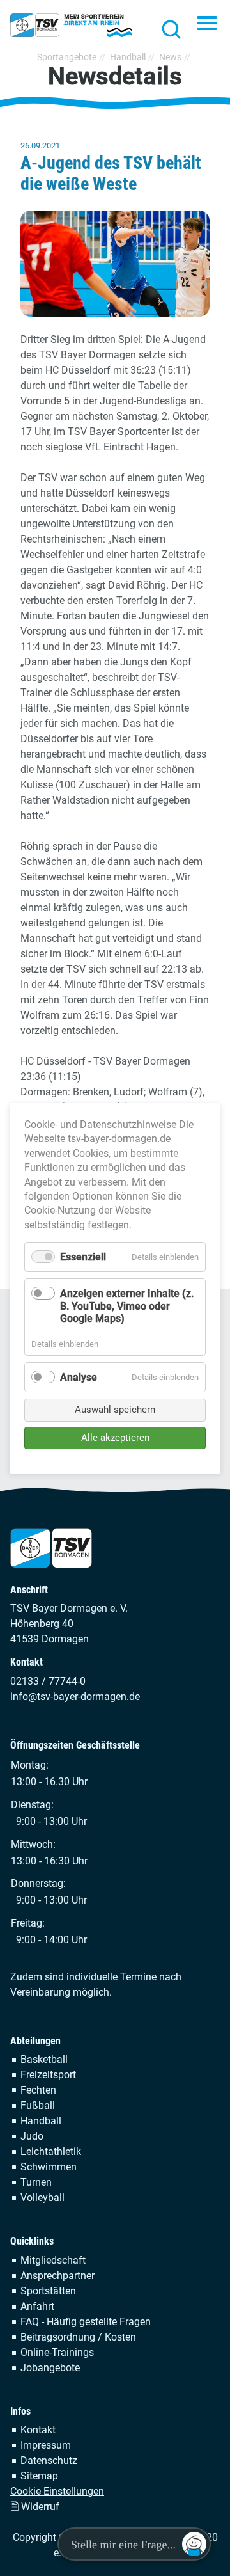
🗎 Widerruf (35, 2507)
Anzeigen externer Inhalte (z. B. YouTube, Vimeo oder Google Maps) (127, 1306)
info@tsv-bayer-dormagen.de (75, 1697)
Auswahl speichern (115, 1410)
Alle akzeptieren (115, 1437)
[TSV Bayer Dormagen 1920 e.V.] (71, 26)
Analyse (79, 1377)
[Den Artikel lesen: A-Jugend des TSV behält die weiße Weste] (115, 264)
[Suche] (167, 29)
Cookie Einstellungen (57, 2491)
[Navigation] (207, 24)
